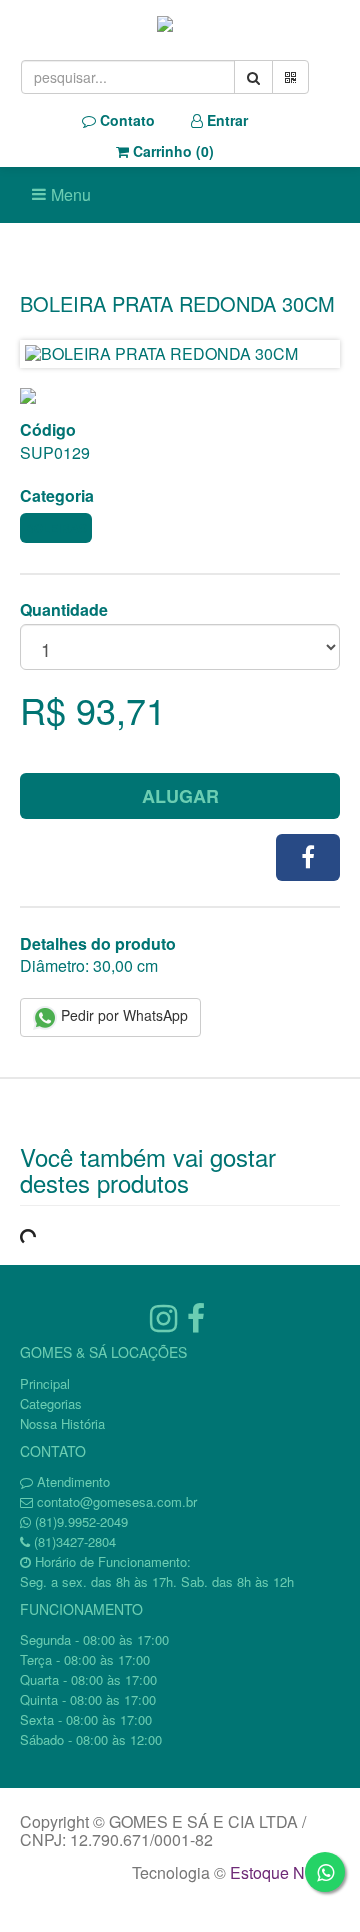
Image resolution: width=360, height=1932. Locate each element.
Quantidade (64, 610)
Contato (125, 120)
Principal (45, 1383)
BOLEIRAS (56, 528)
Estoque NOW (280, 1872)
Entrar (225, 120)
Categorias (51, 1403)
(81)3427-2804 (75, 1541)
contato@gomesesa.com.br (117, 1501)
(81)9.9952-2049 (81, 1521)
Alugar (180, 796)
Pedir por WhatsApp (122, 1015)
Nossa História (62, 1423)
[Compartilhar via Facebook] (308, 857)
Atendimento (71, 1481)
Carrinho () (171, 151)
